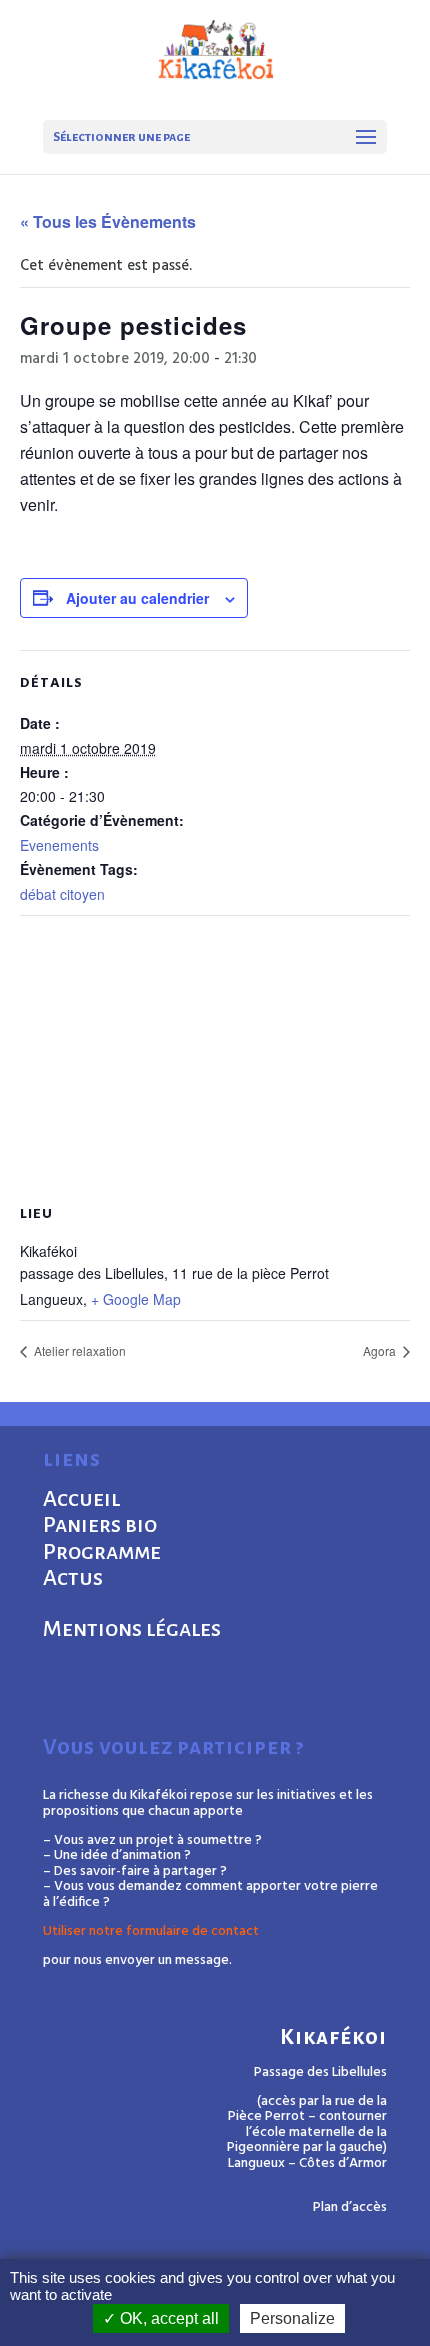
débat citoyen (62, 894)
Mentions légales (132, 1629)
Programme (102, 1552)
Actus (73, 1578)
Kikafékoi (333, 2037)
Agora (381, 1350)
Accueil (81, 1499)
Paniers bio (100, 1525)
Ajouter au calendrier (137, 598)
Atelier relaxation (78, 1350)
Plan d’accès (350, 2207)
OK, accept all (167, 2318)
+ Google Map (136, 1299)
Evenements (59, 845)
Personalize (292, 2318)
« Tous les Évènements (108, 221)
